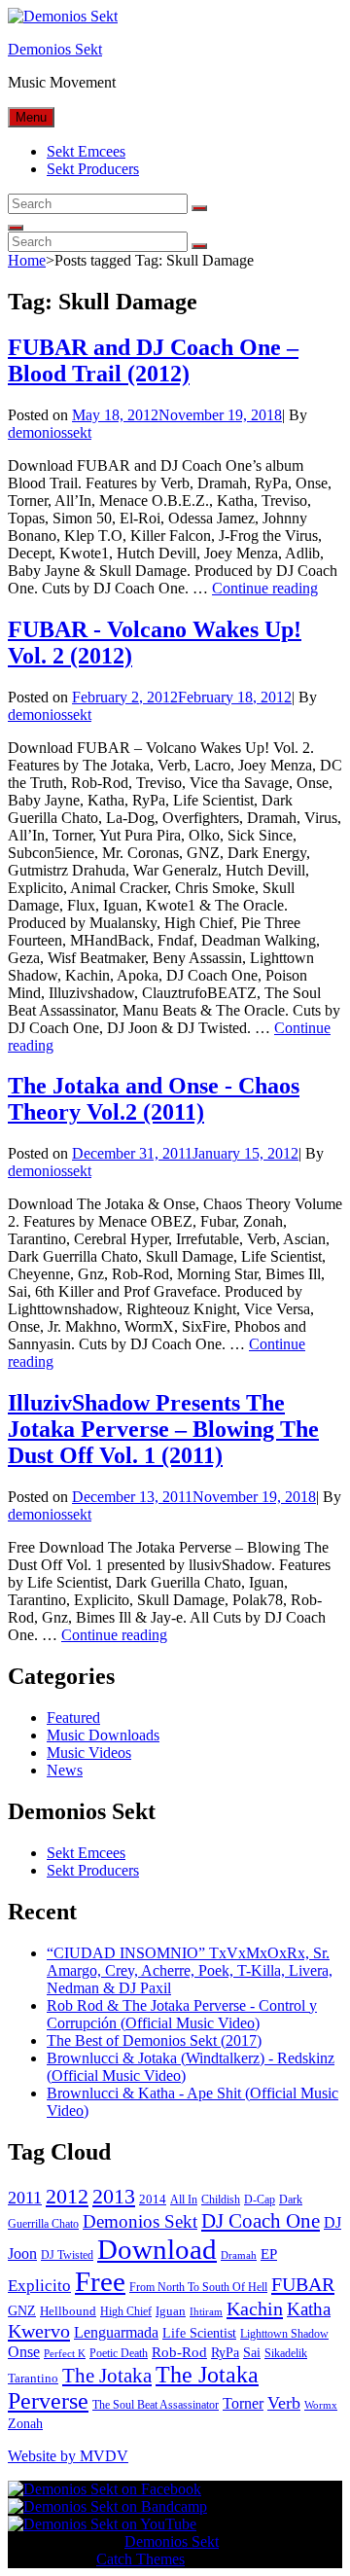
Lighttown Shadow (284, 2334)
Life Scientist (199, 2333)
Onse (24, 2352)
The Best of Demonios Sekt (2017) (154, 2040)
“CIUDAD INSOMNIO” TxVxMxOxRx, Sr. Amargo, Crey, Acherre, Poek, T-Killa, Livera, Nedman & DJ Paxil (190, 1970)
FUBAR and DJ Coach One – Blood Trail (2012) (153, 360)
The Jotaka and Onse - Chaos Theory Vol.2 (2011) (154, 1099)
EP (269, 2254)
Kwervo (39, 2331)
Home (27, 260)
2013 (114, 2196)
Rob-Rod (179, 2352)
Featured (73, 1717)
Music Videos (89, 1753)
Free (100, 2281)
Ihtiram (206, 2312)
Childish (221, 2200)
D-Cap (260, 2200)
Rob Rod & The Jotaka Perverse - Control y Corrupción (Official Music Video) (182, 2014)
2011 (25, 2198)
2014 (153, 2199)
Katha (309, 2309)
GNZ (22, 2311)
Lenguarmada (116, 2332)
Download (157, 2249)
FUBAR (303, 2284)
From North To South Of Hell (198, 2287)
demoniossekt (50, 432)
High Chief (126, 2311)
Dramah (239, 2255)
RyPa (225, 2353)
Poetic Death (119, 2353)
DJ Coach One (261, 2221)
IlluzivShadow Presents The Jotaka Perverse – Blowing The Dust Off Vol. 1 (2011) (163, 1429)
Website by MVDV (68, 2456)
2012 (67, 2197)
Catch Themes (140, 2559)
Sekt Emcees (86, 151)
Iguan (171, 2311)
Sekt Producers (93, 169)
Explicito (39, 2286)
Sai (252, 2353)
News (65, 1770)
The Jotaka (107, 2376)
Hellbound (68, 2311)
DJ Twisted (67, 2255)
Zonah (25, 2424)
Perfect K (65, 2354)
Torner (243, 2403)
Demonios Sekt (55, 49)
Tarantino (33, 2378)
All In (184, 2200)
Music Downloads (103, 1735)
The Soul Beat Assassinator (156, 2405)
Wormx (321, 2405)
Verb (284, 2403)
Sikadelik (286, 2353)
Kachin (255, 2308)
